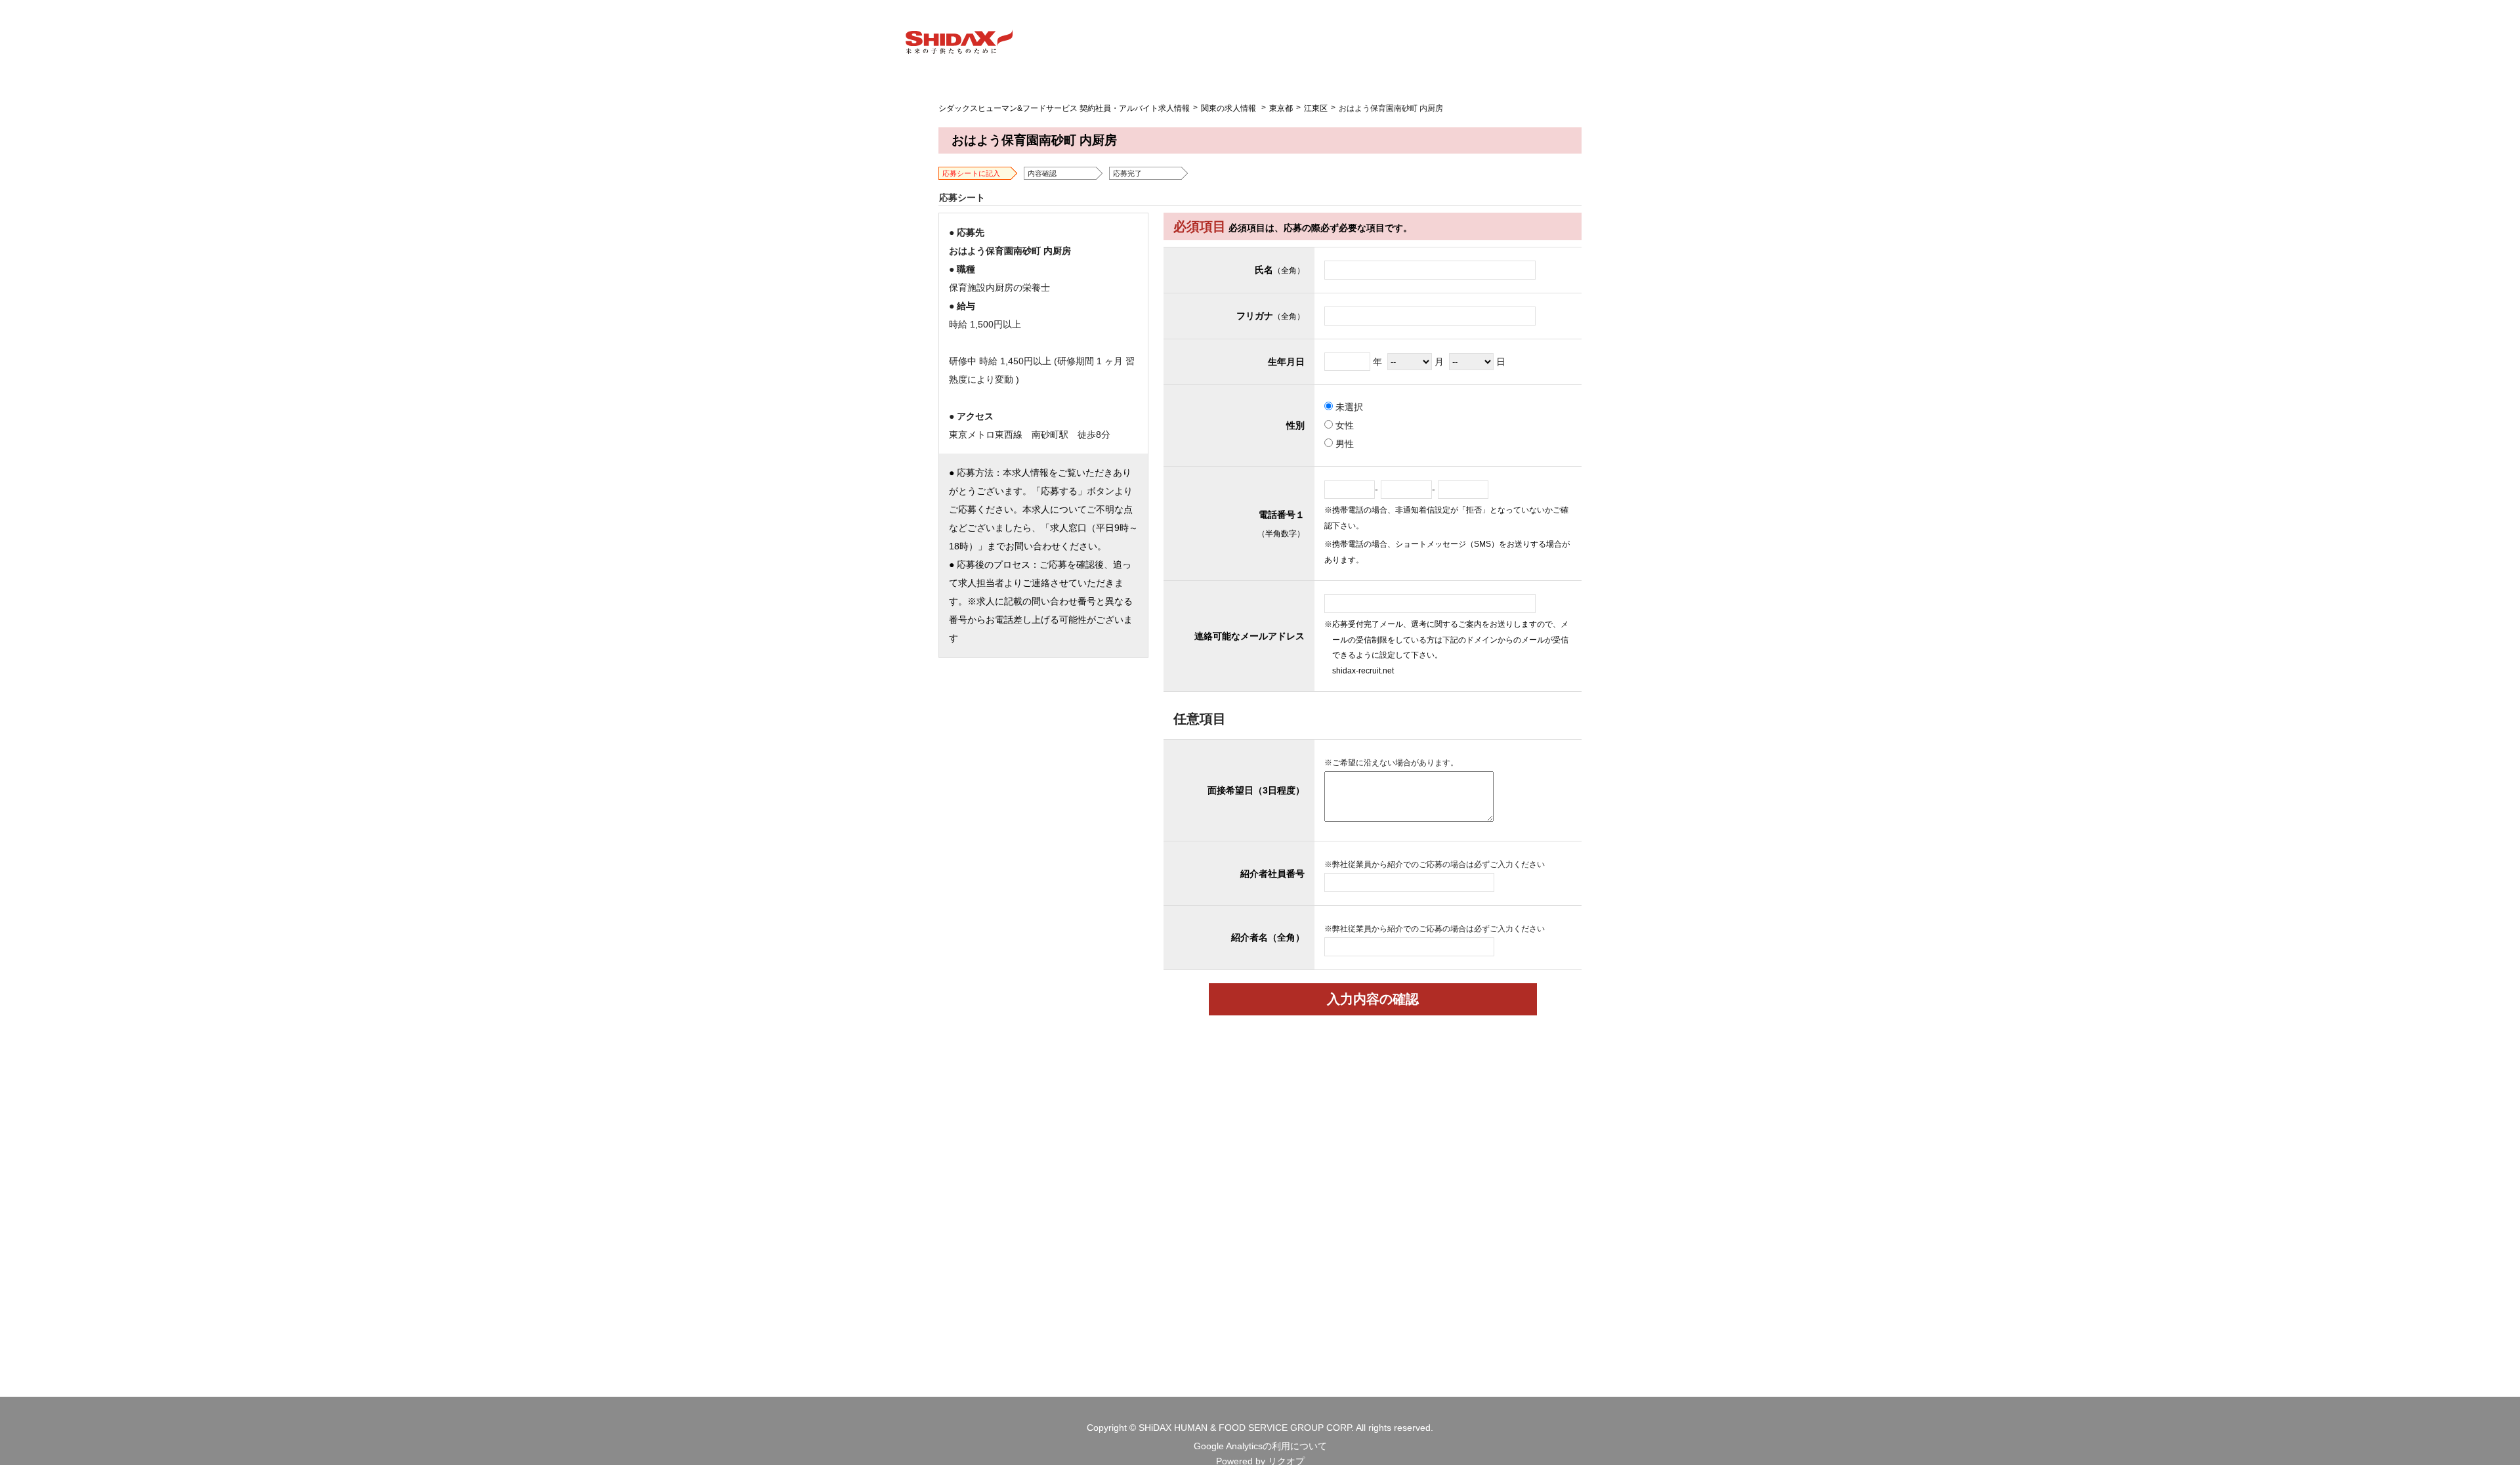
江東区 (1316, 108)
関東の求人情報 (1228, 108)
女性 (1343, 425)
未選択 (1348, 407)
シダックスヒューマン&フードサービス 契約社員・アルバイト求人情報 (1064, 108)
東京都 (1281, 108)
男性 (1343, 444)
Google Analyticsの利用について (1260, 1446)
